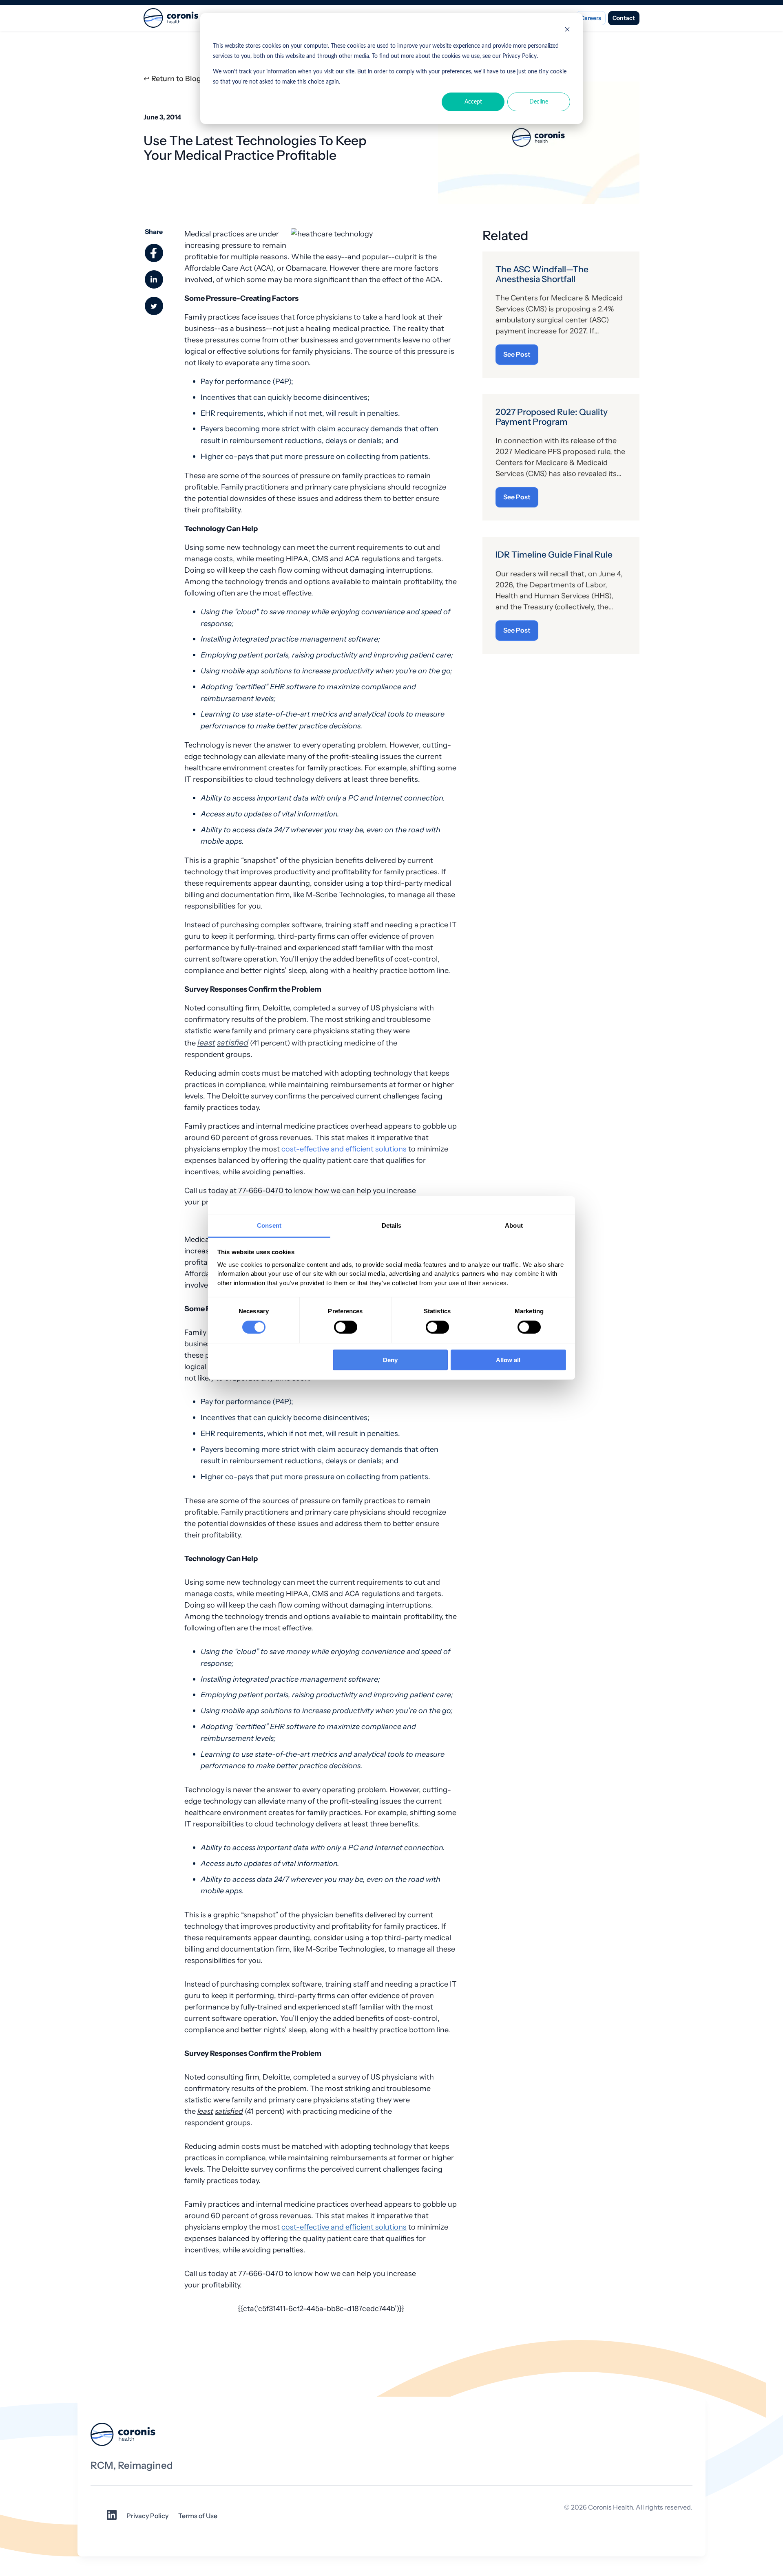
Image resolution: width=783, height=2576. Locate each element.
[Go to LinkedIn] (112, 2518)
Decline (539, 102)
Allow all (508, 1360)
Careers (591, 18)
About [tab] (514, 1225)
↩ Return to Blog (172, 79)
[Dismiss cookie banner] (567, 31)
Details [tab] (392, 1225)
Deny (390, 1360)
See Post (517, 354)
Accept (473, 102)
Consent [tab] (269, 1225)
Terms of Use (198, 2516)
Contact (624, 18)
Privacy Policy (147, 2516)
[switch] (346, 1327)
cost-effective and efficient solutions (344, 1149)
